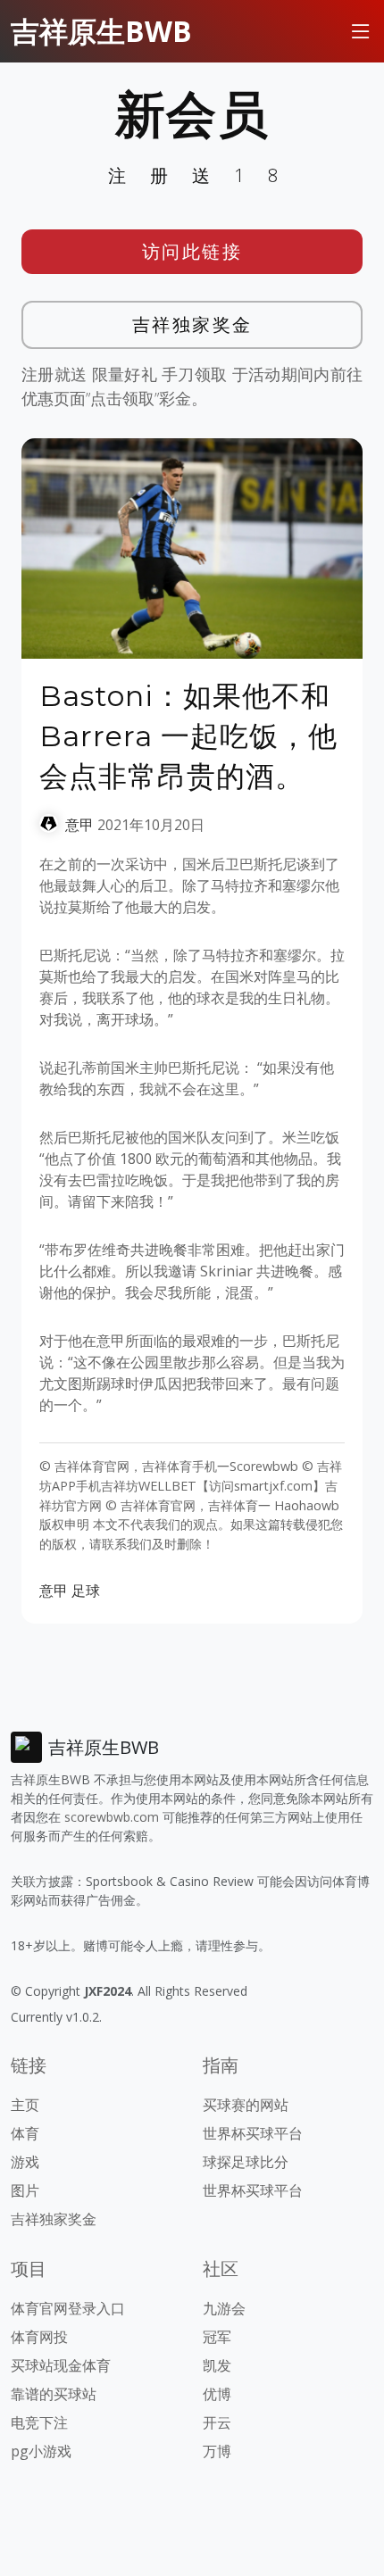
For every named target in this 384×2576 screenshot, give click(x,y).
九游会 (224, 2308)
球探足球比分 (246, 2162)
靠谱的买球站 (54, 2394)
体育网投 (39, 2337)
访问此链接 (192, 251)
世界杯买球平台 (253, 2133)
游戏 (25, 2162)
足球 (86, 1591)
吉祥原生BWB (101, 31)
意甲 (79, 825)
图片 (25, 2190)
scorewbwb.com (112, 1817)
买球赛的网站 (246, 2105)
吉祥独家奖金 (192, 324)
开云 (217, 2422)
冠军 (217, 2337)
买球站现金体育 (61, 2365)
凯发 (217, 2365)
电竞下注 (39, 2422)
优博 (217, 2394)
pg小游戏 (41, 2451)
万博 (217, 2451)
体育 (25, 2133)
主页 (25, 2105)
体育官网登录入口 (68, 2308)
